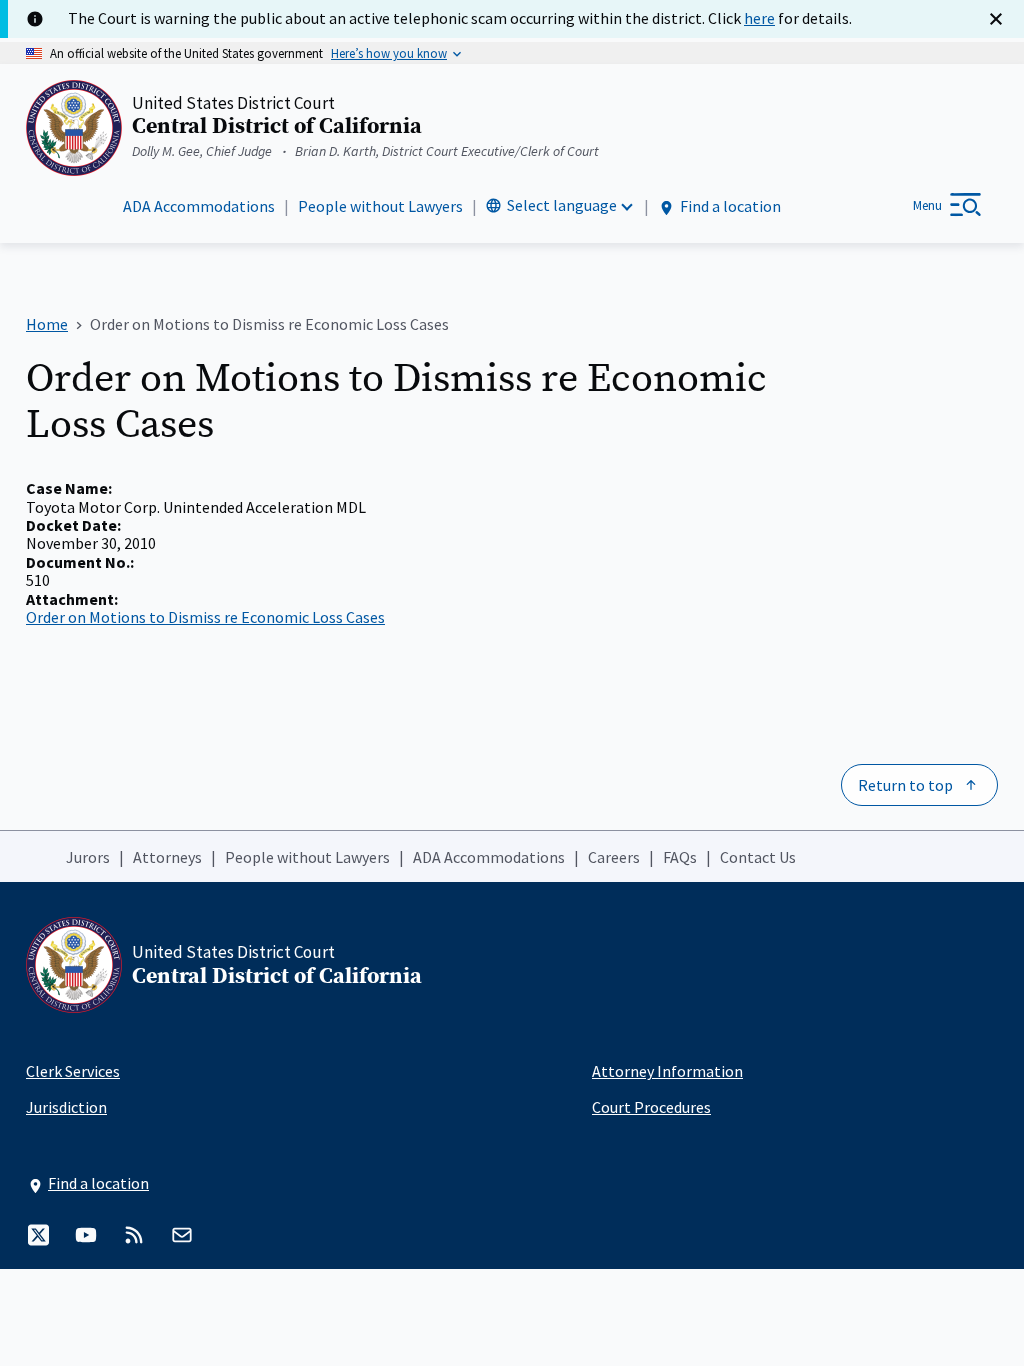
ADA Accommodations (199, 206)
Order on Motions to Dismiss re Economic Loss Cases (205, 617)
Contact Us (758, 857)
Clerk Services (73, 1071)
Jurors (88, 857)
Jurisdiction (66, 1107)
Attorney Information (667, 1071)
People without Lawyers (380, 206)
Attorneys (167, 857)
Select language (562, 205)
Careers (614, 857)
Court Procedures (651, 1107)
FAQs (680, 857)
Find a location (730, 206)
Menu (927, 205)
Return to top (905, 785)
